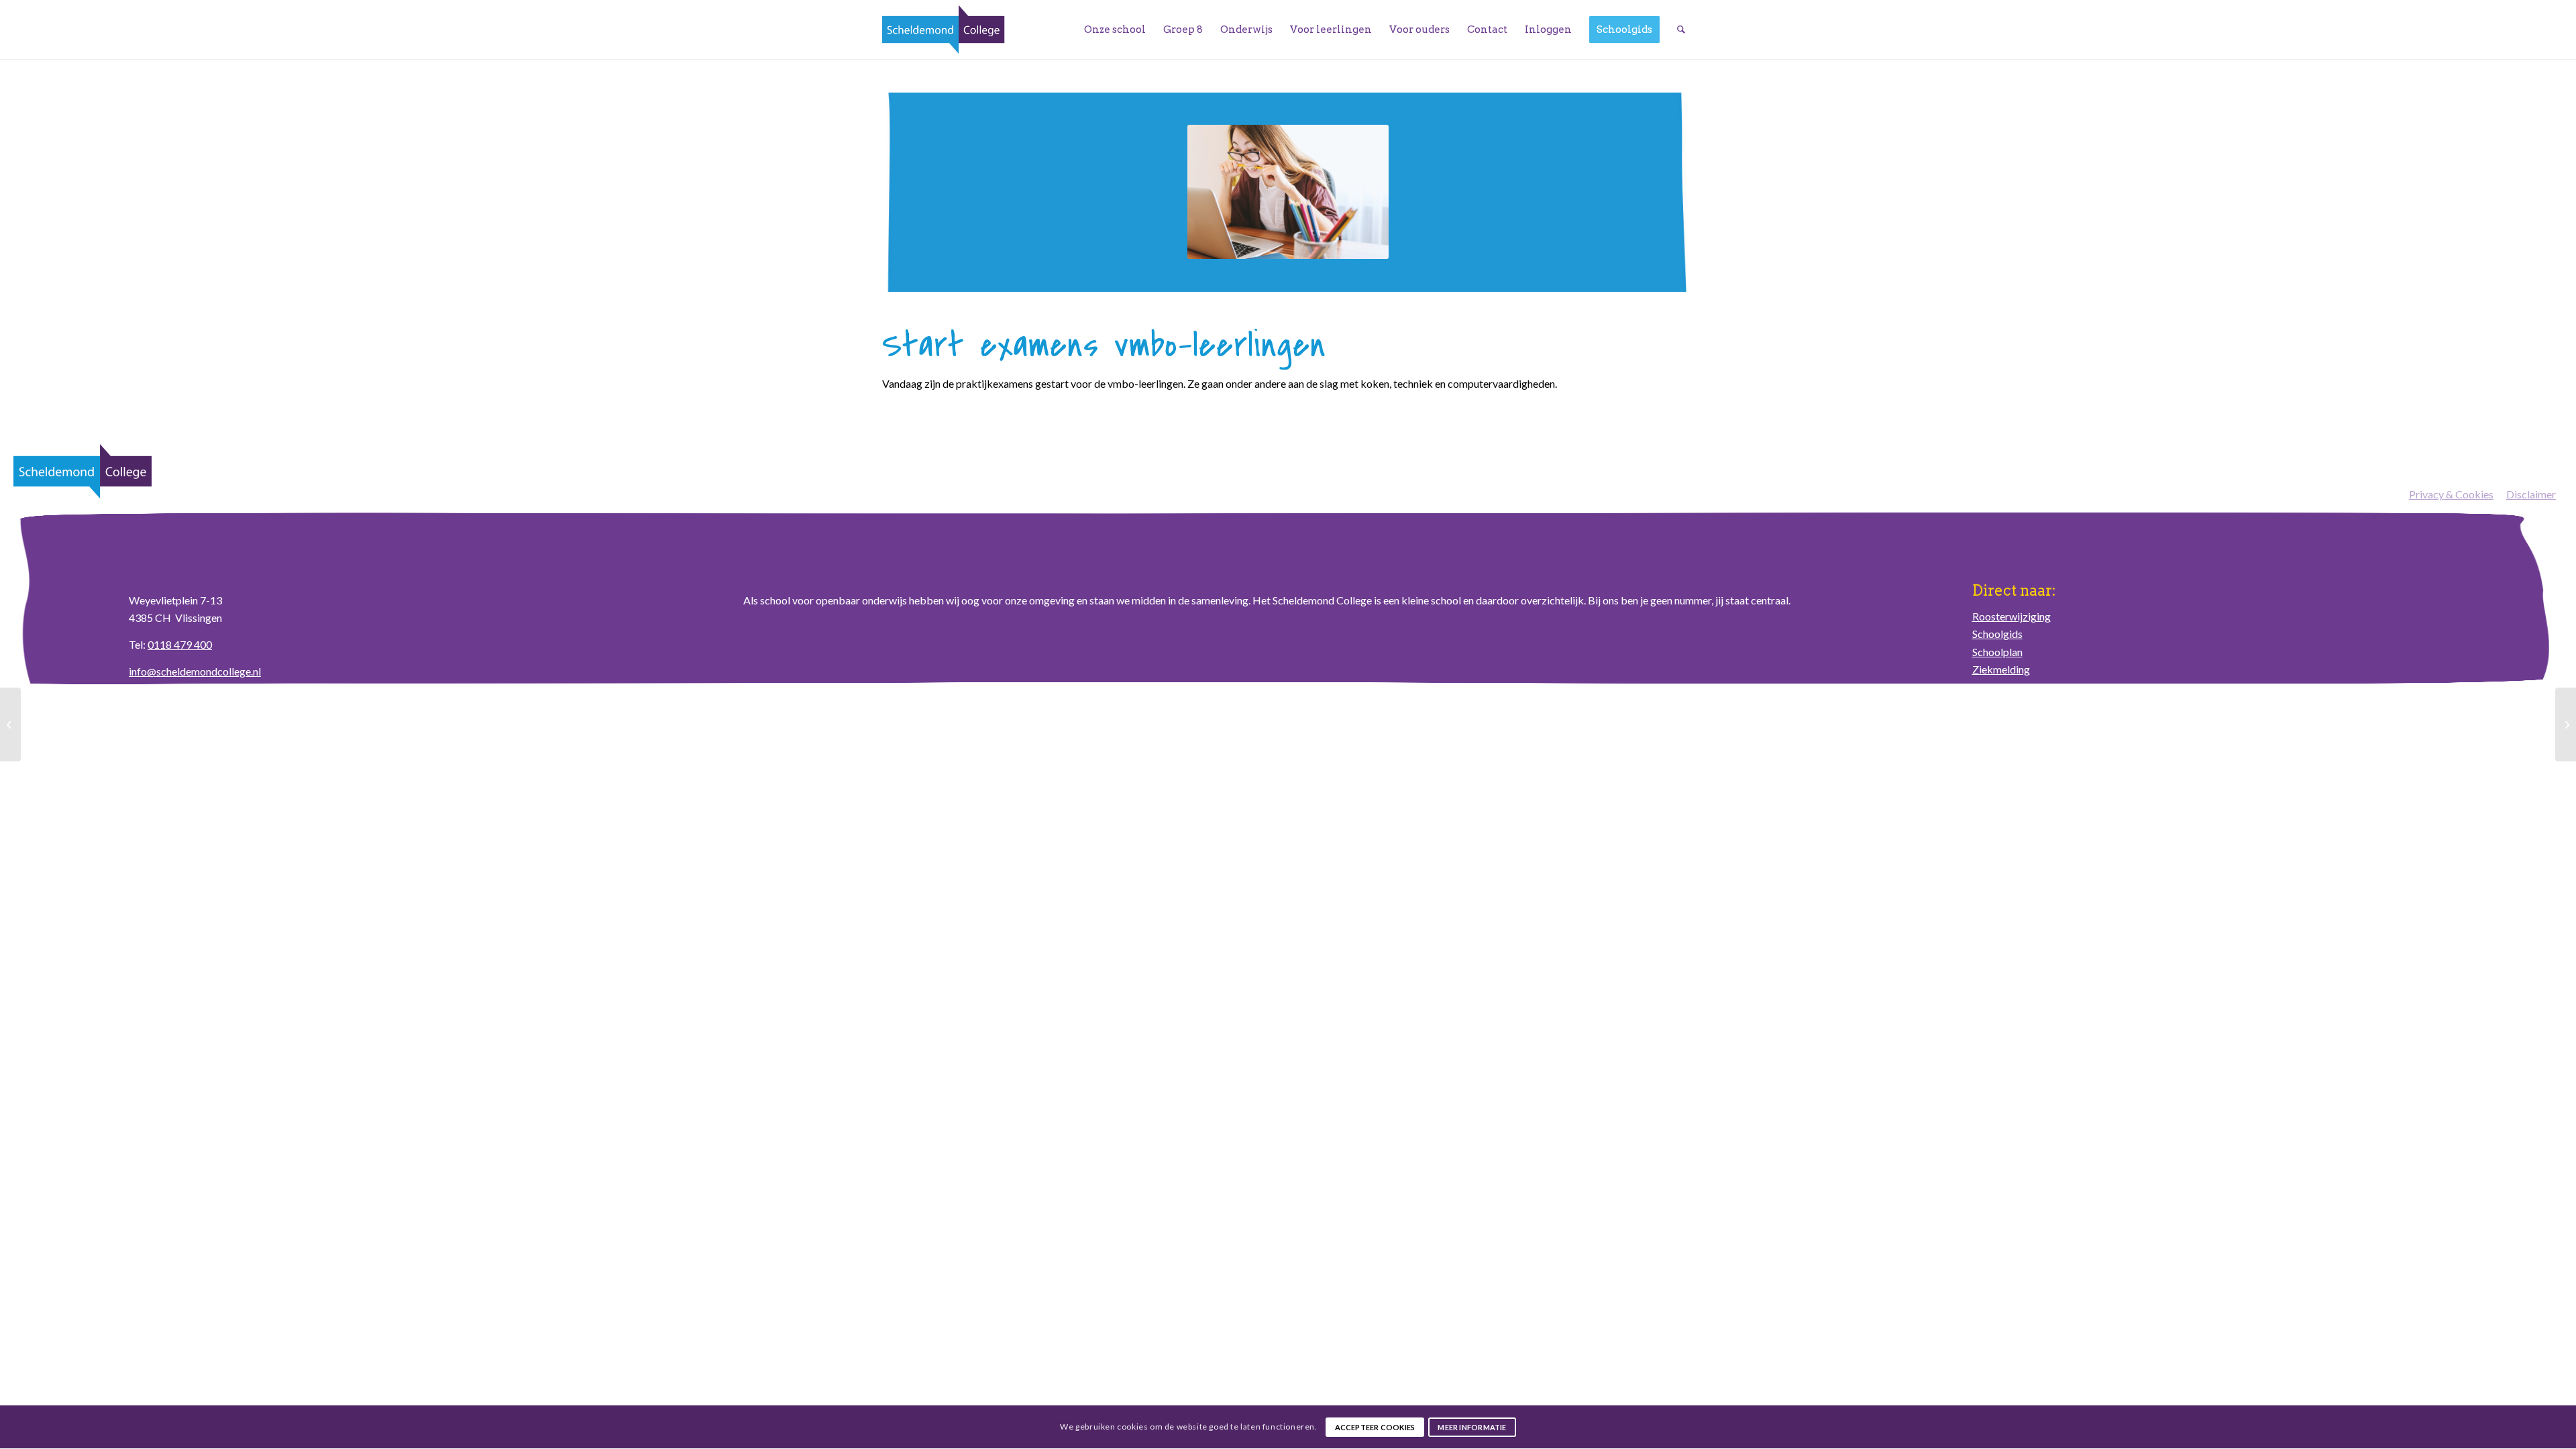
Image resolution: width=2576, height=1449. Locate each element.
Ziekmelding (2001, 669)
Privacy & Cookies (2451, 494)
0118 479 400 (180, 644)
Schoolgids (1997, 634)
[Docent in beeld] (2566, 724)
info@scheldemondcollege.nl (195, 671)
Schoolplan (1997, 652)
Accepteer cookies (1375, 1427)
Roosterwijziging (2011, 616)
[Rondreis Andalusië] (10, 724)
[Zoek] (1681, 30)
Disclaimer (2531, 494)
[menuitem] (1115, 30)
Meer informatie (1472, 1427)
